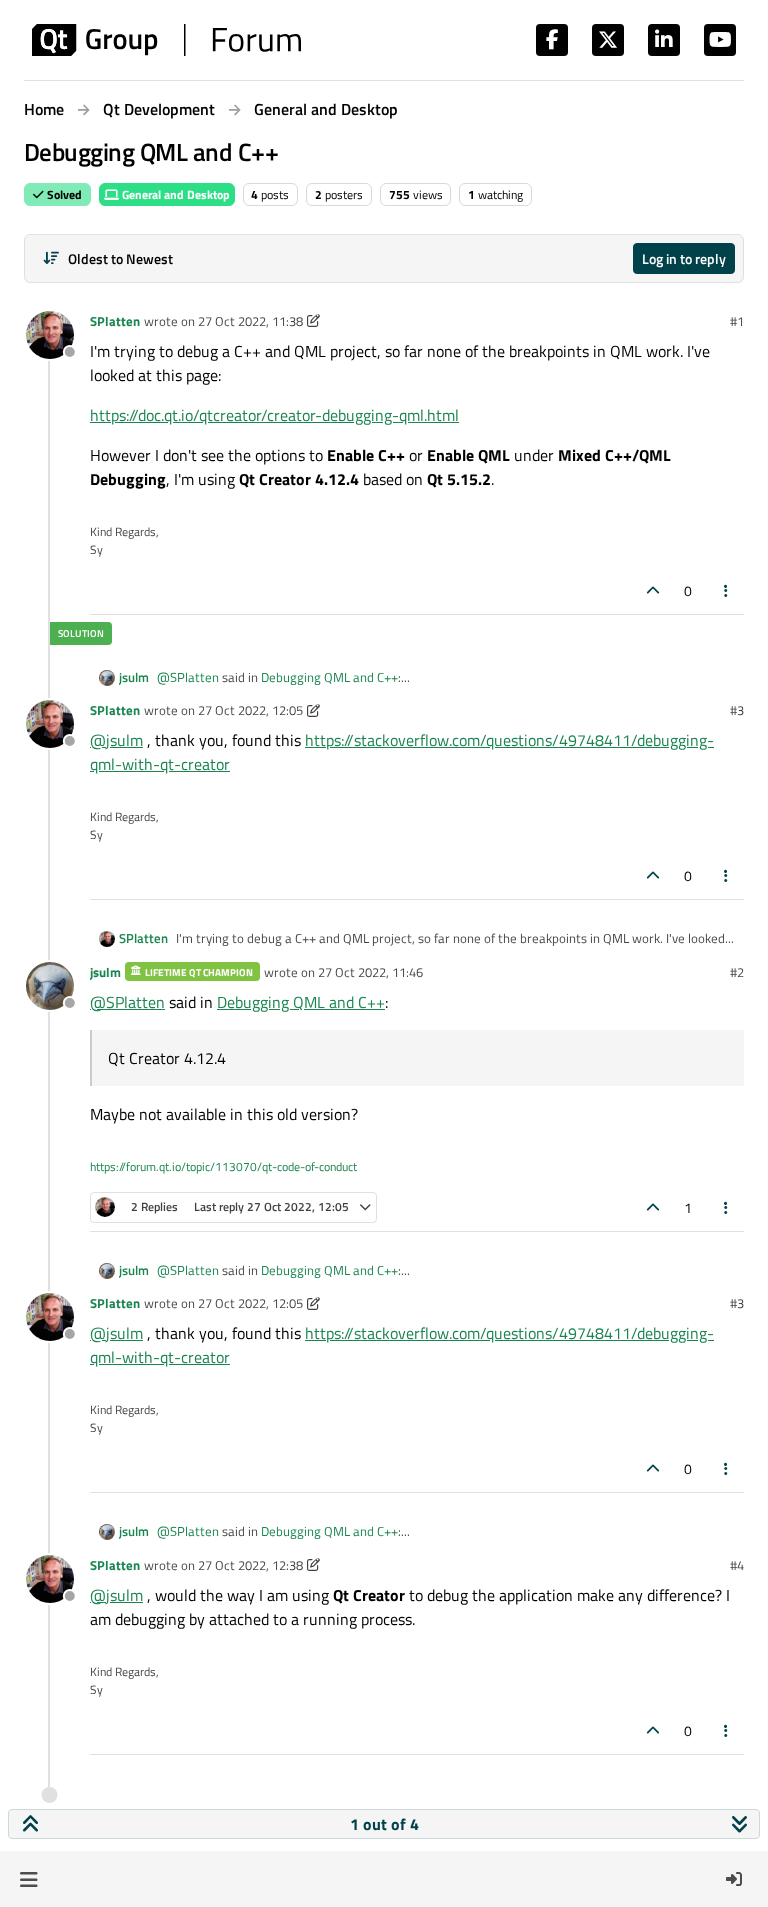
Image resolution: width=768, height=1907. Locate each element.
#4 (737, 1565)
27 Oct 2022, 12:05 (250, 710)
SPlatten (115, 321)
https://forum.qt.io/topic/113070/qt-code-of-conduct (223, 1166)
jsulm (134, 677)
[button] (28, 1879)
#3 (737, 710)
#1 (737, 321)
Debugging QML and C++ (329, 677)
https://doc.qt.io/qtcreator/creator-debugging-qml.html (274, 415)
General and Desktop (174, 194)
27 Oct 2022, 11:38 (250, 321)
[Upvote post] (653, 590)
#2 (737, 972)
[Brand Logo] (166, 40)
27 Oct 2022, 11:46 (370, 972)
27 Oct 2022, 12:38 (250, 1565)
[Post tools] (727, 590)
